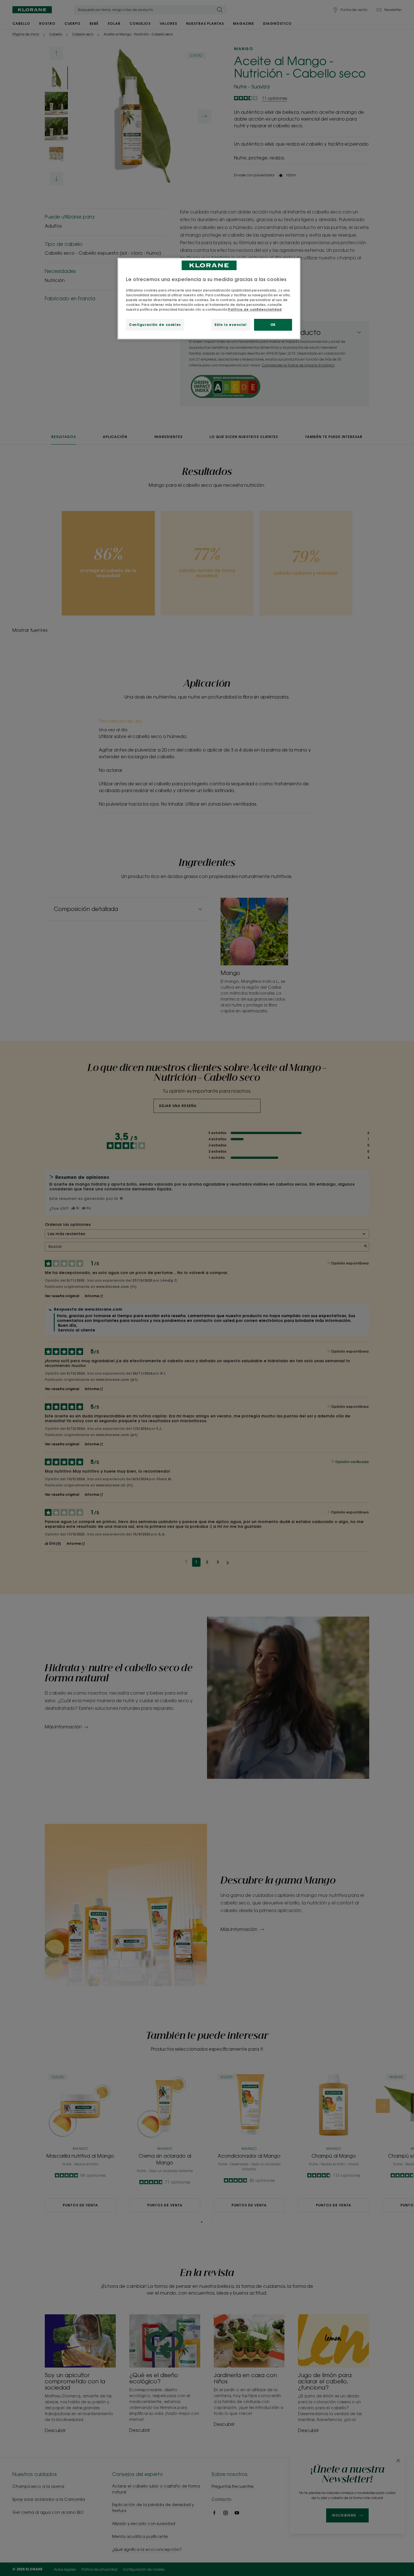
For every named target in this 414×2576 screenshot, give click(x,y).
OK (273, 325)
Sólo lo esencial (231, 325)
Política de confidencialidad (255, 309)
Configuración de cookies (155, 325)
